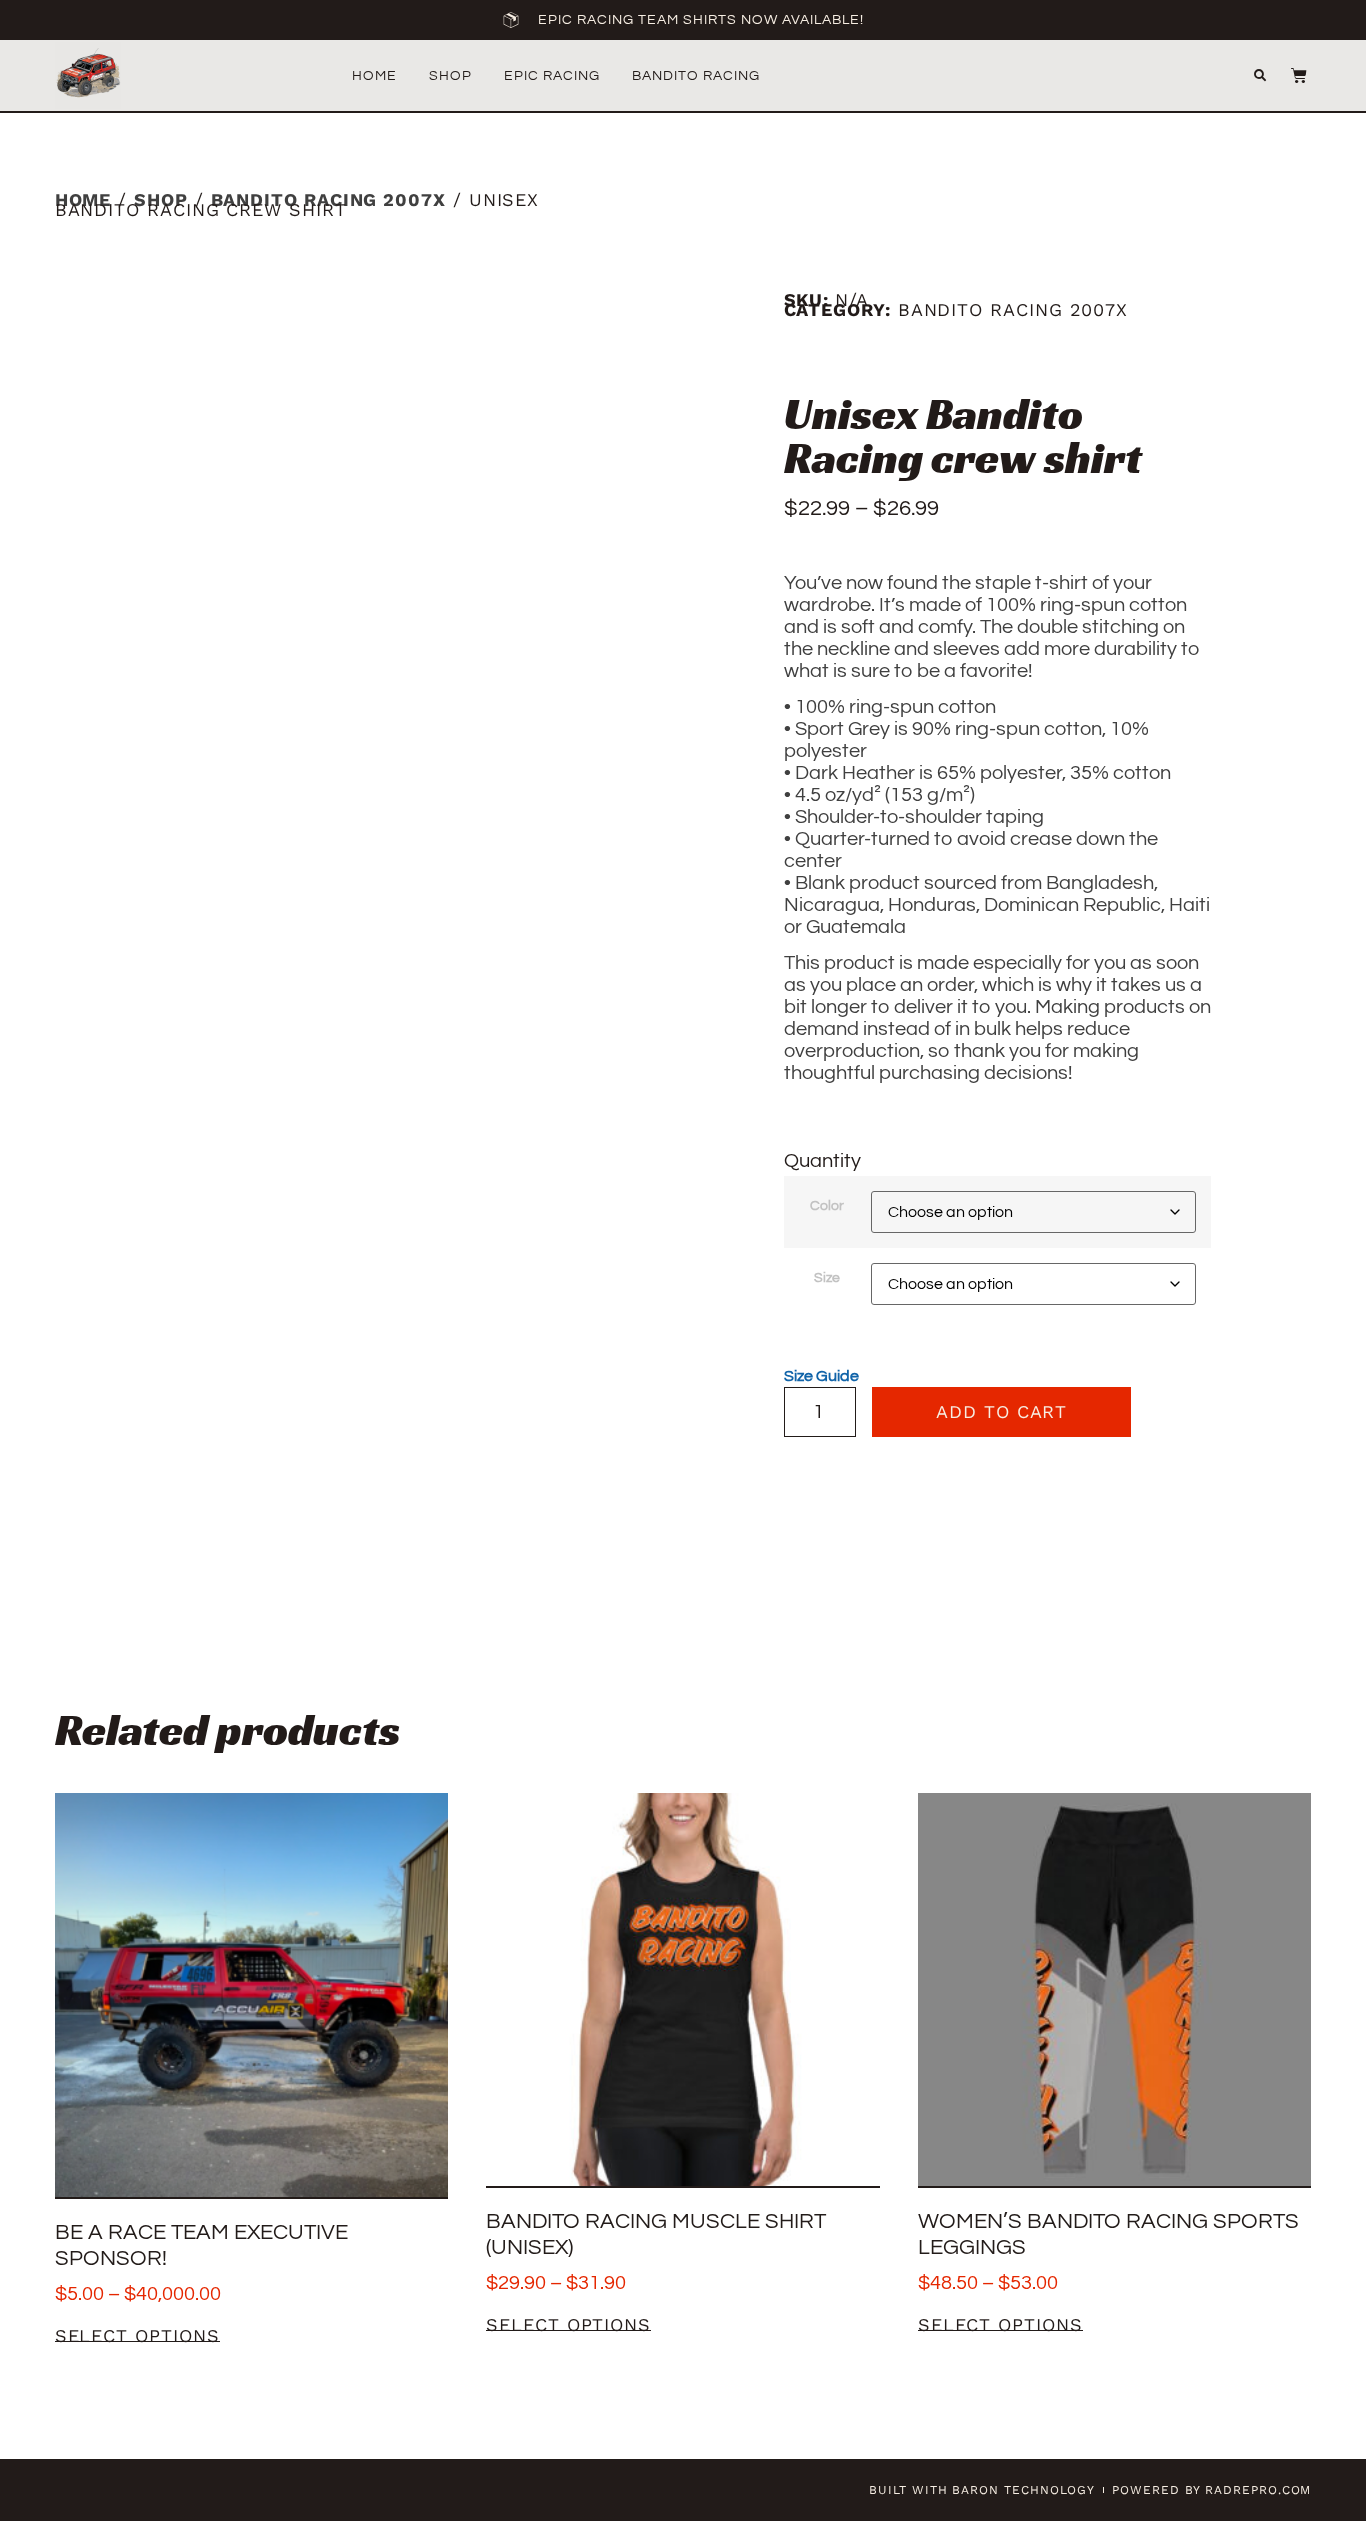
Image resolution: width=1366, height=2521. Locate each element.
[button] (1260, 76)
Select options (137, 2336)
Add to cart (1001, 1411)
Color (827, 1206)
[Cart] (1289, 75)
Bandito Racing (696, 76)
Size (827, 1278)
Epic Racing (552, 76)
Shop (450, 76)
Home (374, 76)
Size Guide (821, 1376)
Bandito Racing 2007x (328, 199)
